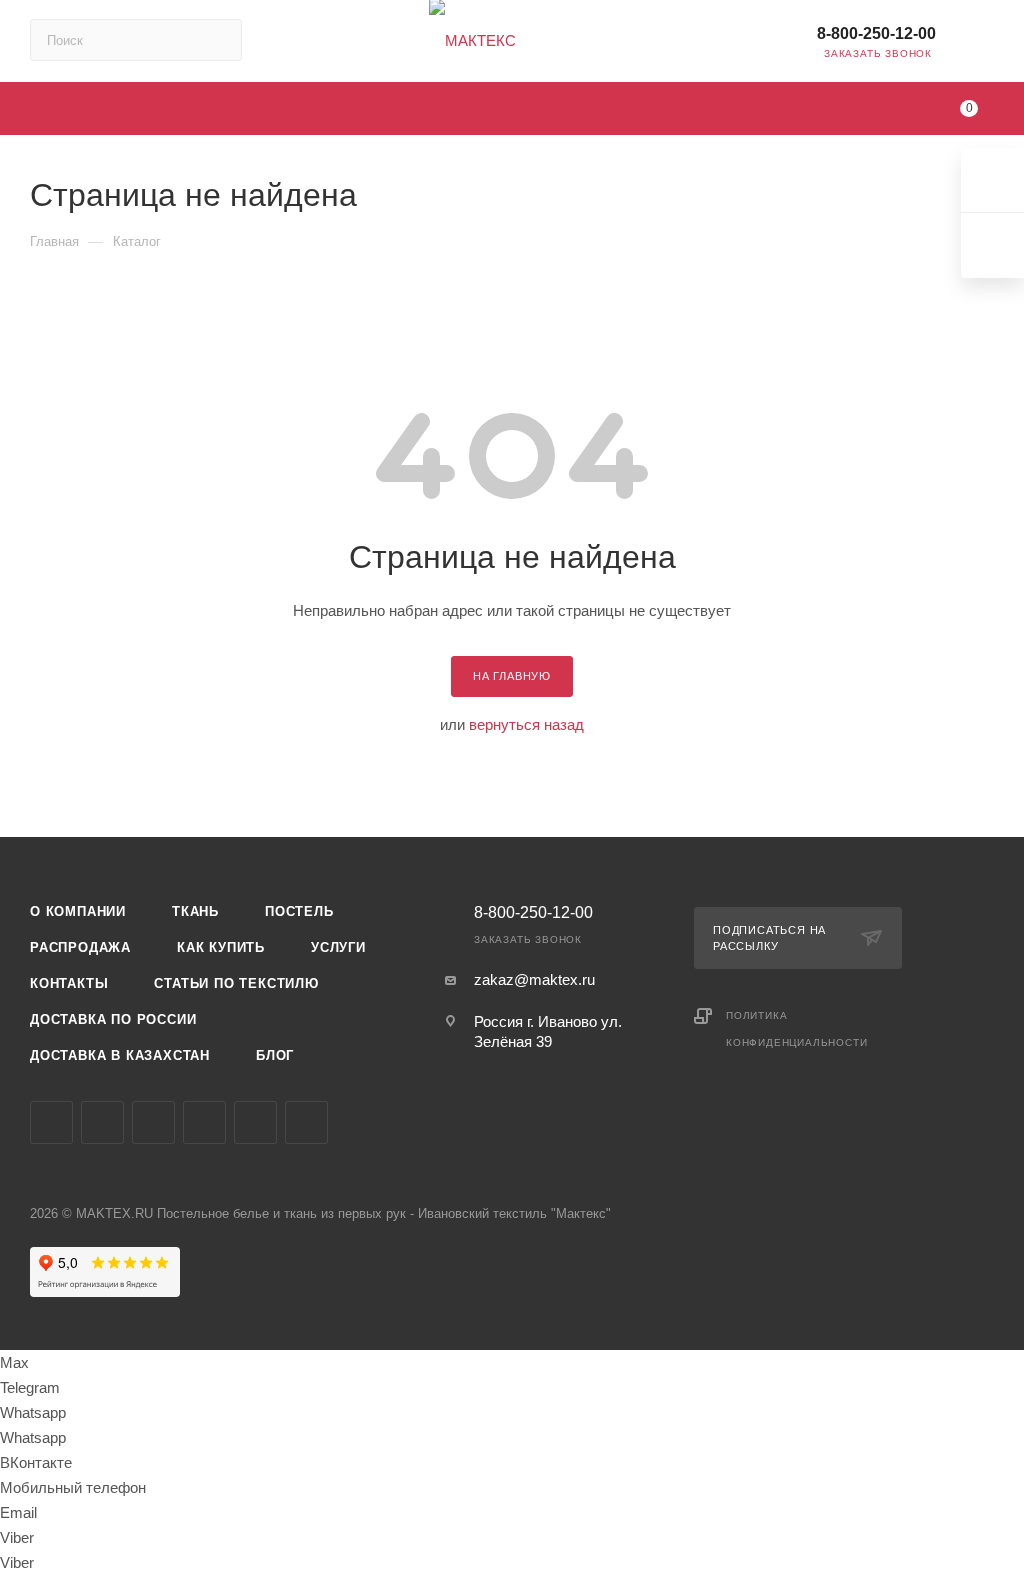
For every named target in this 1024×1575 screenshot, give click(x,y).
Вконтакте (51, 1122)
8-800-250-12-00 (876, 33)
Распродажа (80, 947)
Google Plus (255, 1122)
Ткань (195, 911)
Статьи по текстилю (236, 983)
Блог (275, 1055)
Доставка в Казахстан (120, 1055)
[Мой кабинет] (985, 44)
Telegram (102, 1122)
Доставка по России (113, 1019)
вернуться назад (526, 724)
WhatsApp (306, 1122)
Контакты (69, 983)
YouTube (153, 1122)
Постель (299, 911)
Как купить (221, 947)
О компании (78, 911)
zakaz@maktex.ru (534, 979)
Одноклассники (204, 1122)
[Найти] (217, 40)
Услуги (338, 947)
